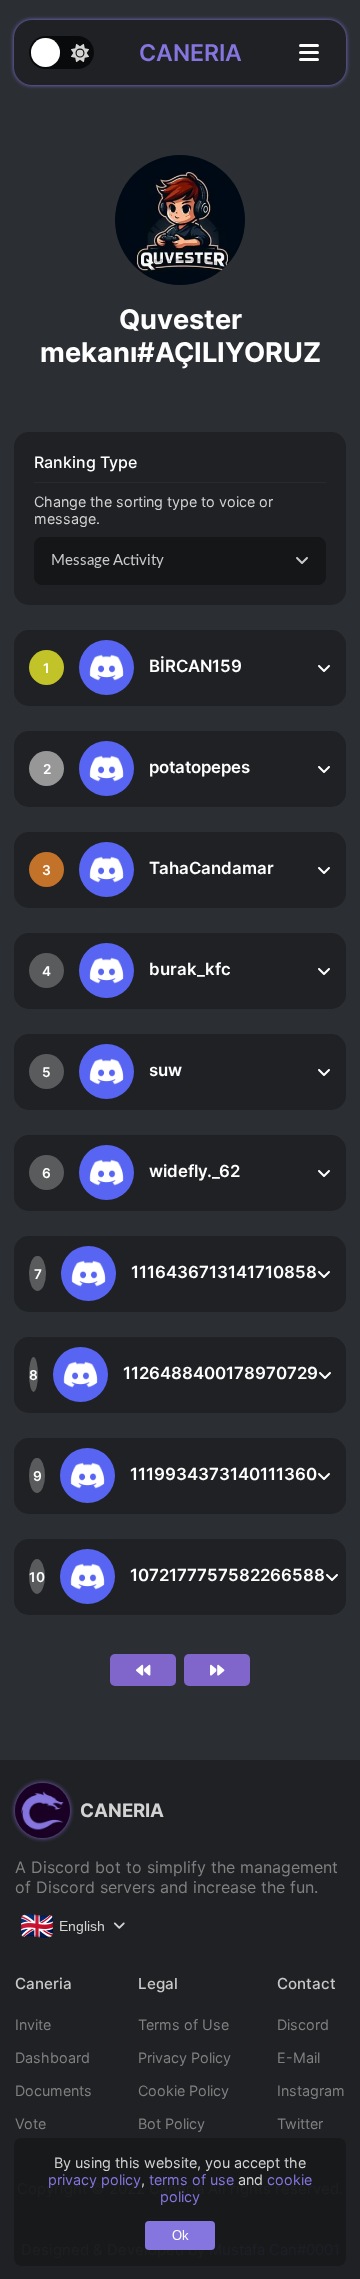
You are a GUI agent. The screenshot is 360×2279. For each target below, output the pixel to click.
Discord (303, 2024)
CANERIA (190, 53)
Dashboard (52, 2057)
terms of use (191, 2179)
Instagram (311, 2090)
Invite (33, 2024)
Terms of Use (183, 2024)
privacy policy (94, 2179)
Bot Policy (171, 2123)
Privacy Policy (184, 2057)
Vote (30, 2123)
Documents (53, 2090)
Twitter (300, 2123)
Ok (180, 2235)
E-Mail (298, 2057)
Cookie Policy (183, 2090)
